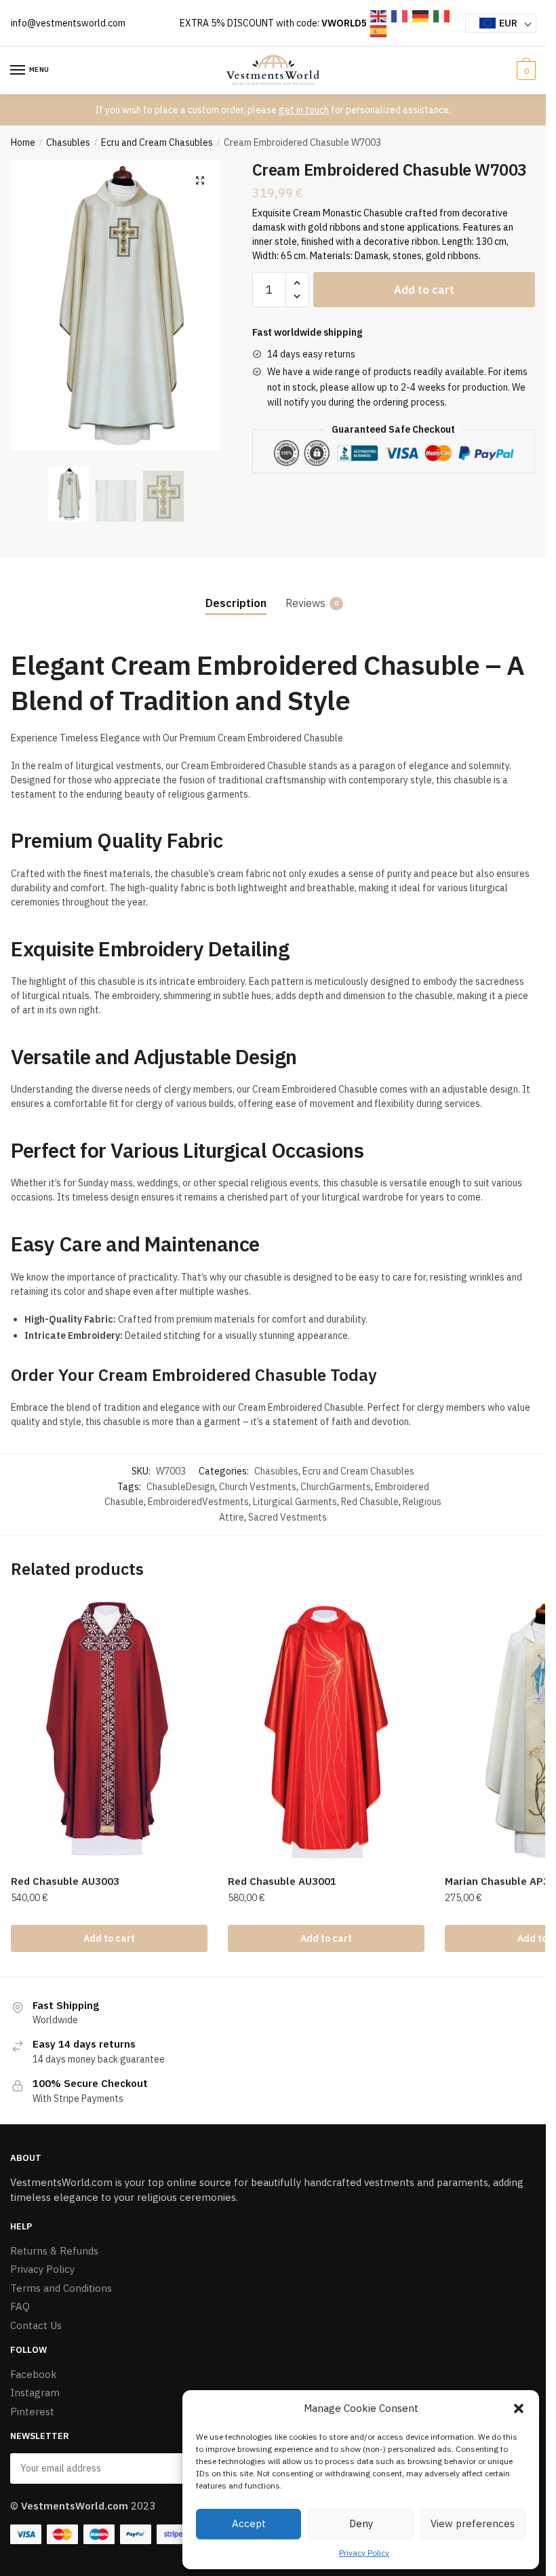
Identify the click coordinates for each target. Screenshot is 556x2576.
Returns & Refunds (54, 2251)
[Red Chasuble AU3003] (109, 1732)
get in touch (304, 110)
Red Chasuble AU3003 (65, 1881)
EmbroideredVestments (198, 1502)
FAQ (20, 2306)
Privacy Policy (364, 2553)
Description (236, 603)
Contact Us (36, 2325)
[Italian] (442, 15)
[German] (421, 15)
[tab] (236, 592)
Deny (361, 2523)
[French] (400, 15)
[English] (379, 15)
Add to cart (424, 290)
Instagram (35, 2393)
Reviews (305, 603)
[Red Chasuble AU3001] (326, 1732)
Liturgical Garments (295, 1502)
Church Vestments (258, 1487)
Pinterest (32, 2412)
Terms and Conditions (61, 2288)
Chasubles (68, 142)
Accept (249, 2523)
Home (23, 142)
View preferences (473, 2523)
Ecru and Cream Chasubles (157, 142)
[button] (519, 2408)
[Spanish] (379, 31)
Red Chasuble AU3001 (282, 1881)
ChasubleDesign (181, 1487)
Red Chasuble (370, 1502)
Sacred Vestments (287, 1517)
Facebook (34, 2374)
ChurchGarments (336, 1487)
